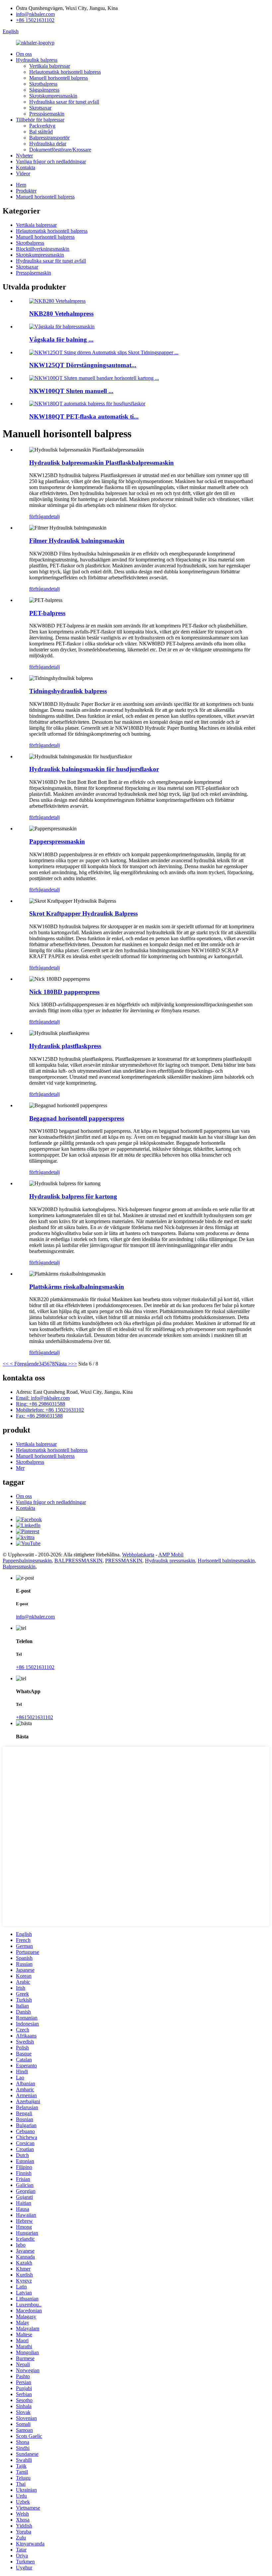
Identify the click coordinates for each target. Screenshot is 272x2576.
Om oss (24, 54)
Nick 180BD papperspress (64, 992)
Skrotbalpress (43, 84)
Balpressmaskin (19, 1567)
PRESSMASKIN (124, 1561)
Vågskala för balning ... (61, 339)
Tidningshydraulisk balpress (68, 691)
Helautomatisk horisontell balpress (65, 72)
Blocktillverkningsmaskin (43, 249)
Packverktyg (42, 126)
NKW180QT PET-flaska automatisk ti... (84, 416)
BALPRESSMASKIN (78, 1561)
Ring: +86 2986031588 (40, 1404)
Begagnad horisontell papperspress (77, 1118)
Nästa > (63, 1364)
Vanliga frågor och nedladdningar (51, 162)
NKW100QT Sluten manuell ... (71, 391)
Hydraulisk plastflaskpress (65, 1046)
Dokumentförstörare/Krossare (60, 150)
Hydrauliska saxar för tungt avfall (64, 102)
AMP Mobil (171, 1555)
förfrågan (39, 516)
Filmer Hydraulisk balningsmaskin (77, 541)
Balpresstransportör (49, 138)
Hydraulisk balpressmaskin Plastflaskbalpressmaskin (102, 463)
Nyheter (24, 156)
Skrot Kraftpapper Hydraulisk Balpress (83, 914)
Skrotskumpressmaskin (53, 96)
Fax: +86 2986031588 (39, 1416)
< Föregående (24, 1364)
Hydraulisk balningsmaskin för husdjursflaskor (94, 769)
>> (74, 1364)
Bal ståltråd (41, 132)
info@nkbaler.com (35, 14)
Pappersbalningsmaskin (27, 1561)
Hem (21, 185)
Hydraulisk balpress (37, 60)
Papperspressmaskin (57, 841)
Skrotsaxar (40, 108)
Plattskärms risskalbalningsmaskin (77, 1287)
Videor (23, 173)
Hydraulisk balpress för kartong (73, 1196)
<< (6, 1364)
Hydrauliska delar (48, 144)
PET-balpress (47, 613)
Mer (20, 1468)
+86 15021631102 (35, 20)
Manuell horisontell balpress (59, 78)
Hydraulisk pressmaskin (170, 1561)
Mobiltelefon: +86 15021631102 (50, 1410)
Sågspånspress (44, 90)
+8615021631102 (34, 1717)
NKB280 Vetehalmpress (61, 314)
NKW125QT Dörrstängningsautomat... (83, 365)
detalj (54, 516)
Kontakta (26, 167)
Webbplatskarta (138, 1555)
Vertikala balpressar (50, 66)
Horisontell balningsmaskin (226, 1561)
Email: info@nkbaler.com (43, 1398)
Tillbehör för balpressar (40, 120)
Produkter (26, 191)
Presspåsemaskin (47, 114)
